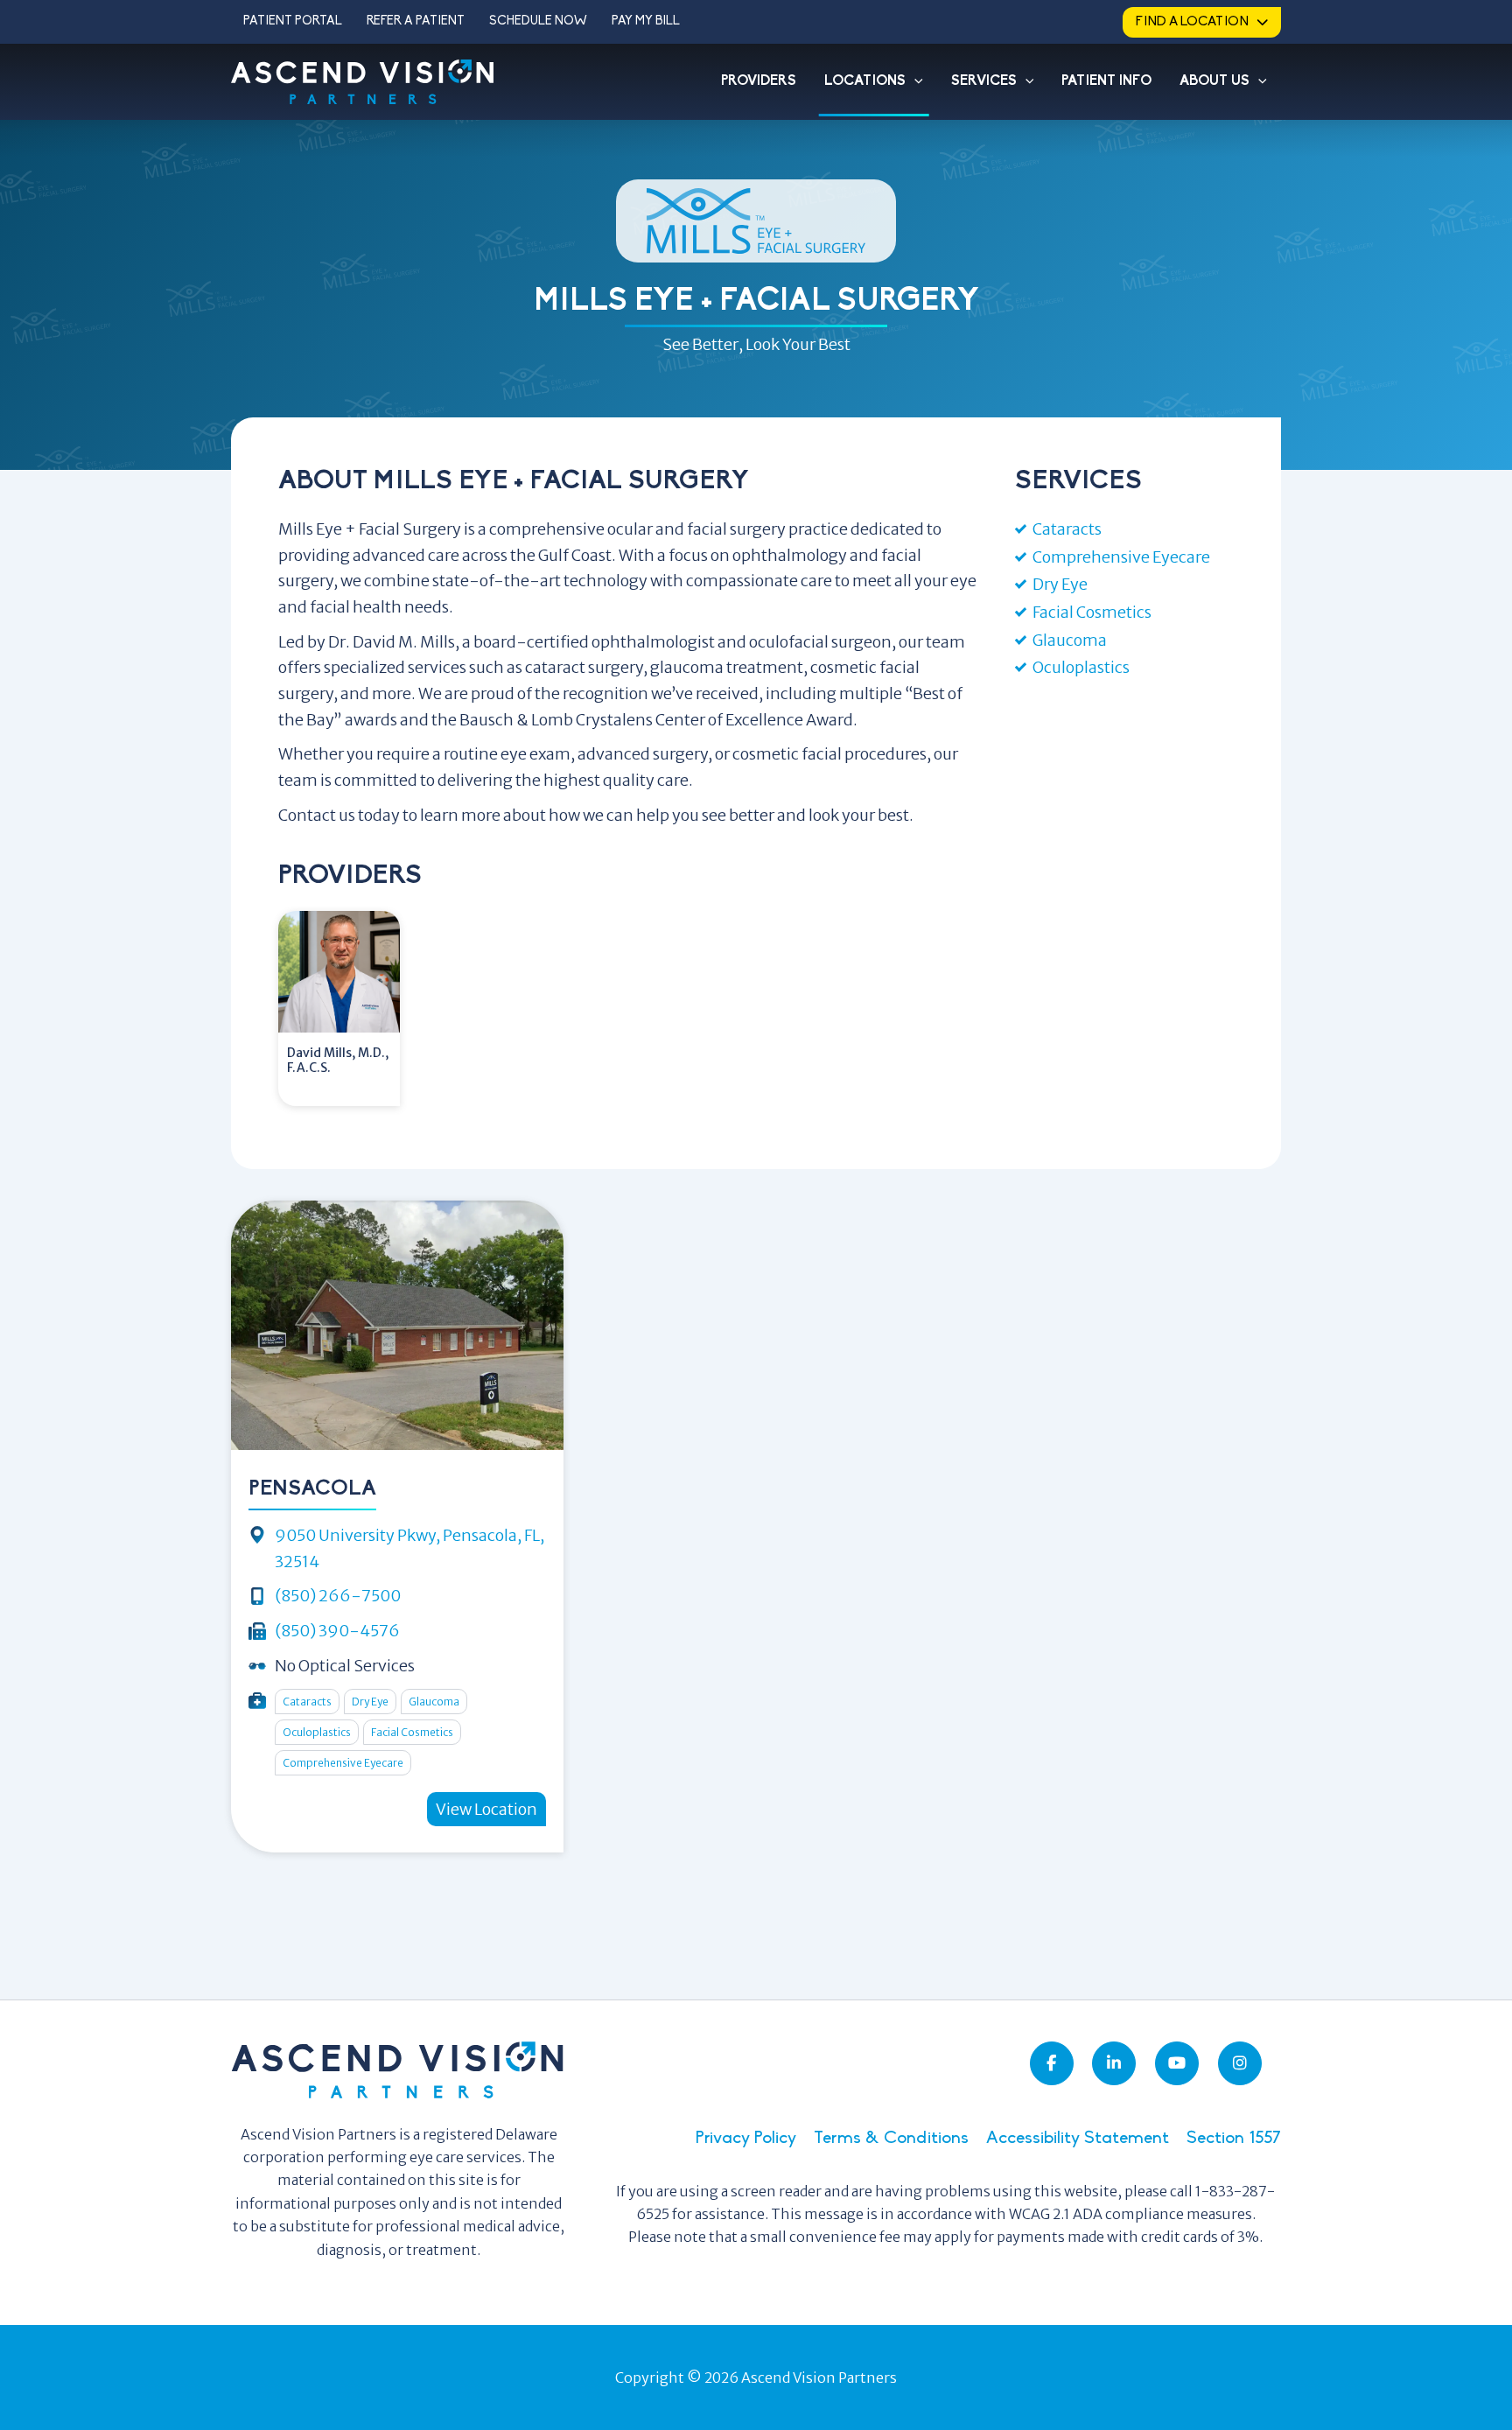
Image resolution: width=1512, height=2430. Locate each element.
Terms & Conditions (891, 2139)
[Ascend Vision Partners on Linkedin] (1114, 2063)
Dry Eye (1060, 584)
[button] (914, 81)
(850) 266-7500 (338, 1596)
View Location (486, 1809)
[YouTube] (1177, 2063)
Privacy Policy (746, 2139)
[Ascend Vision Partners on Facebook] (1052, 2063)
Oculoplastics (1081, 667)
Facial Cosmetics (1092, 612)
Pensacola (312, 1489)
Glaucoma (1070, 640)
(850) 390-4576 (337, 1631)
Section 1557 (1234, 2139)
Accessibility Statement (1078, 2139)
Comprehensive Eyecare (1121, 557)
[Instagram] (1240, 2063)
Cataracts (1067, 529)
